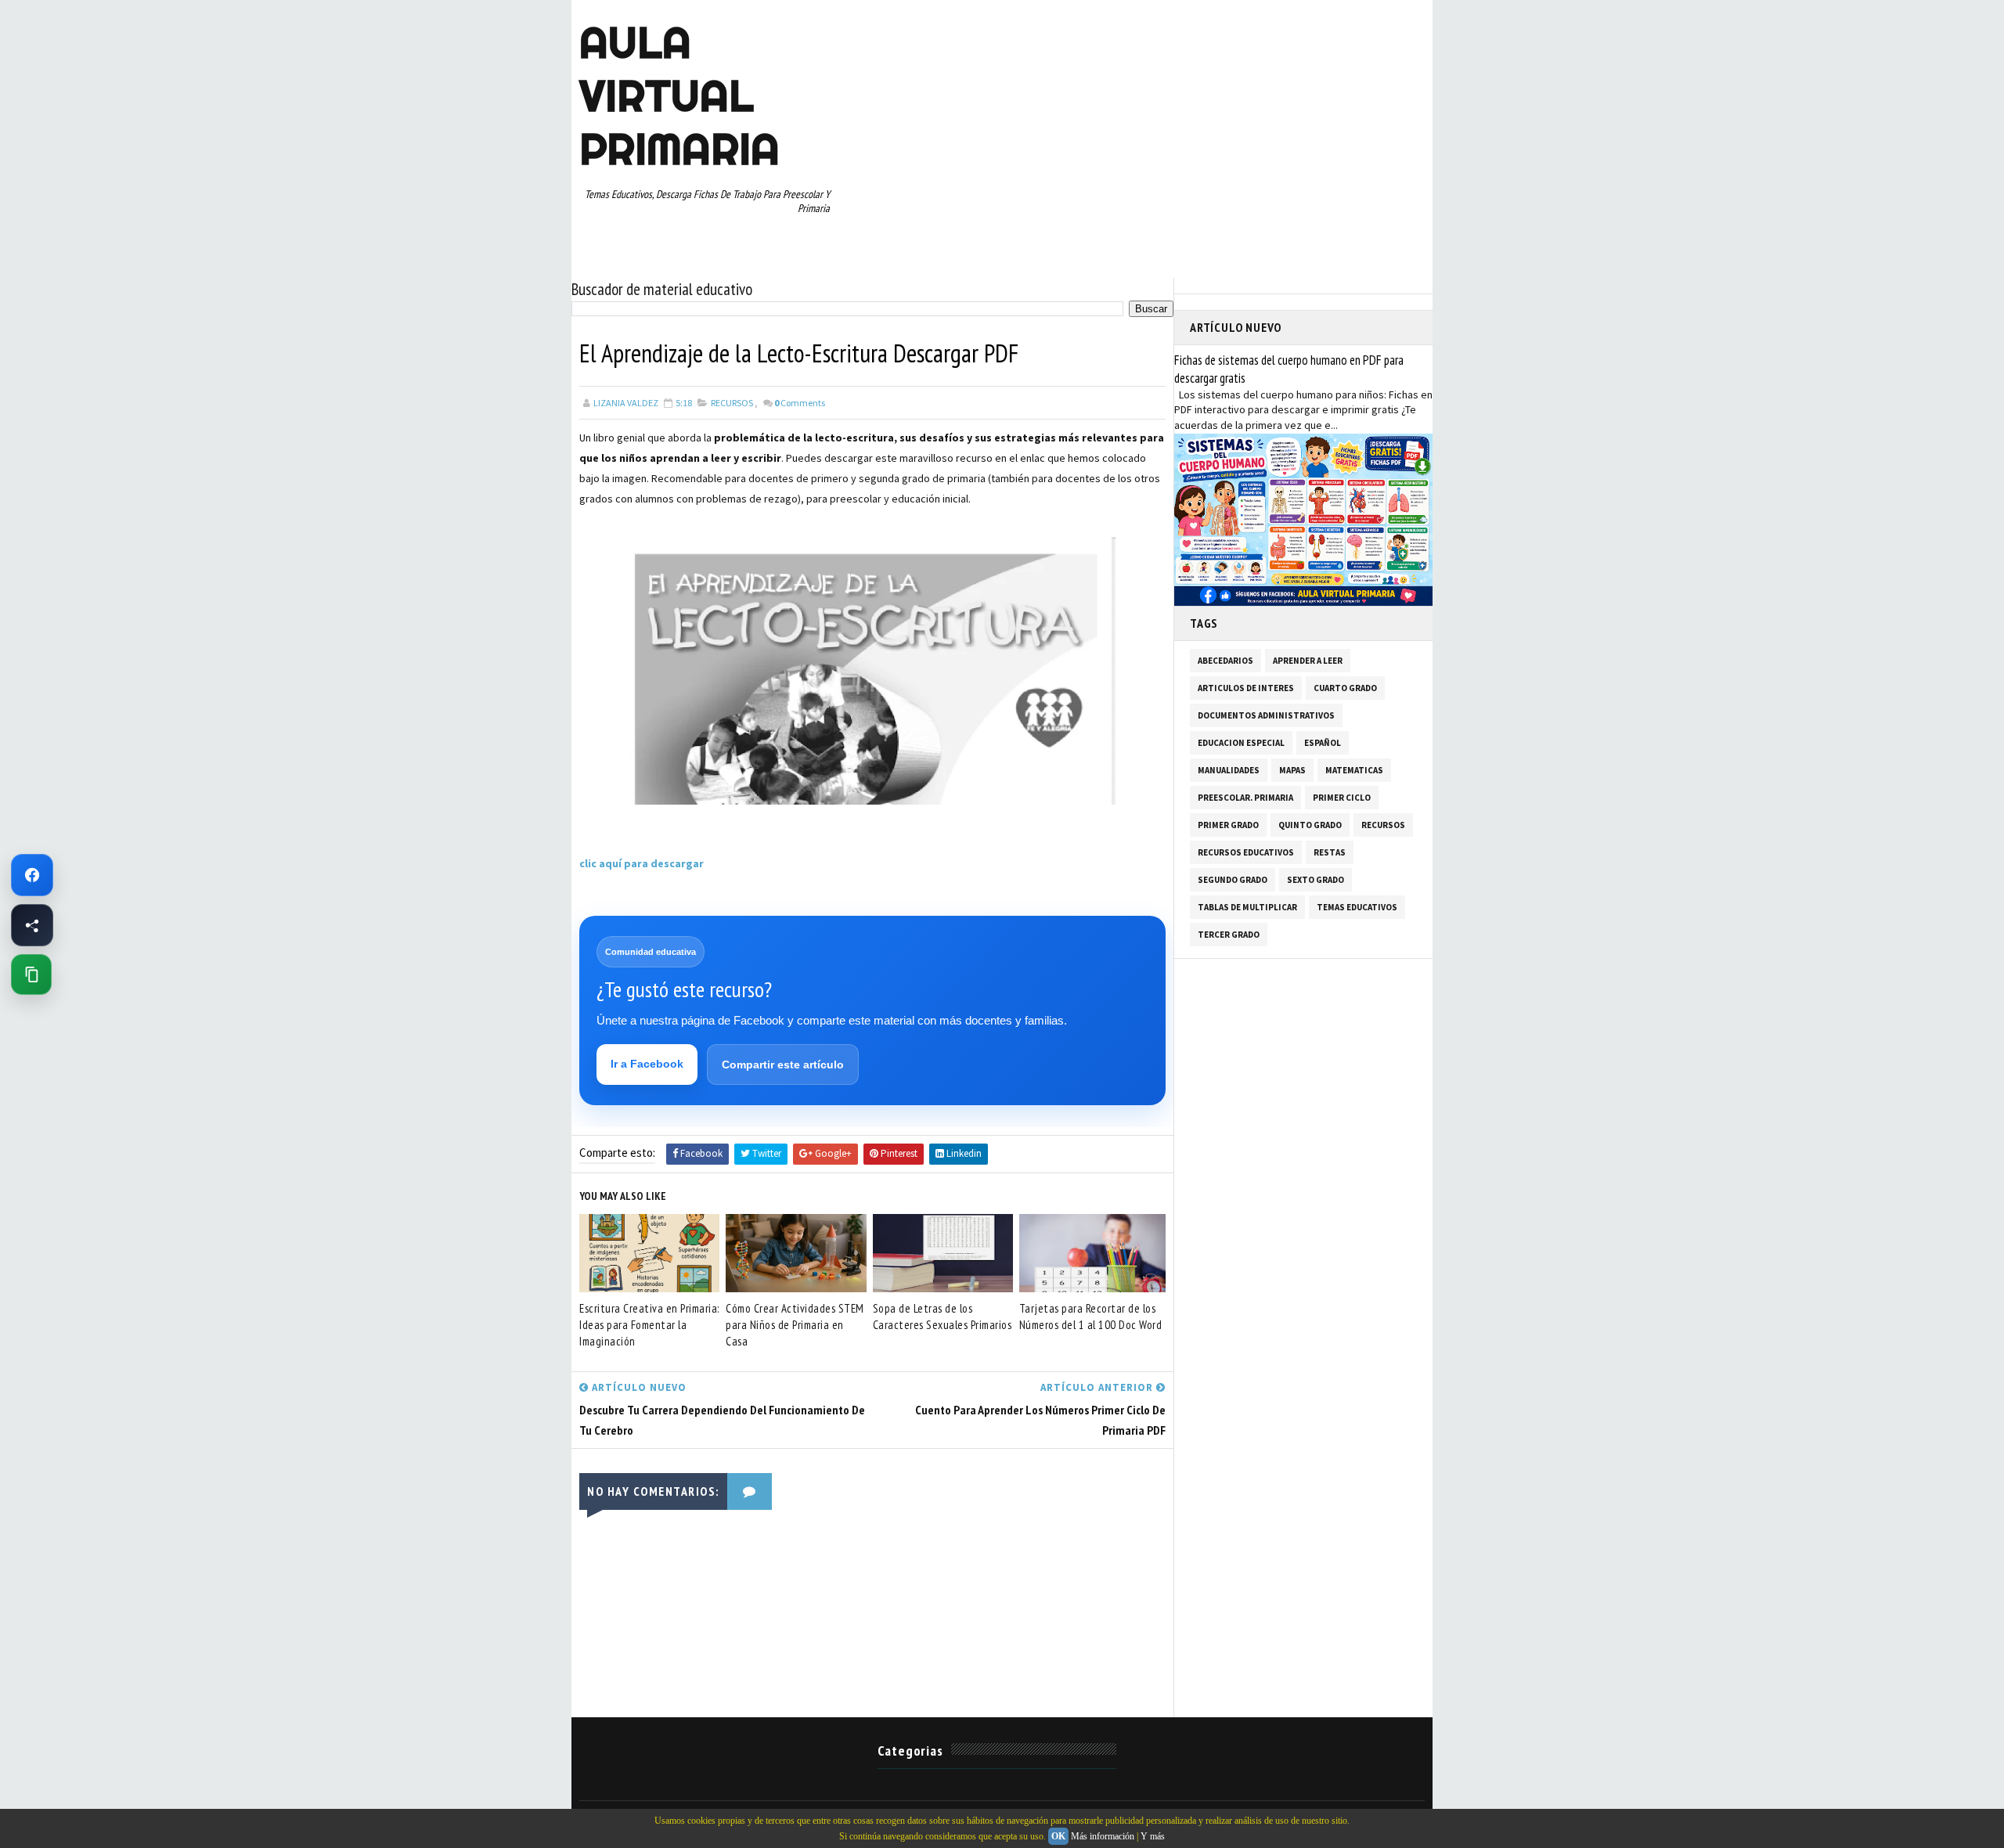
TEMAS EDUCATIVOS (1357, 907)
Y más (1153, 1836)
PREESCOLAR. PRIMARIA (1245, 798)
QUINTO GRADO (1310, 825)
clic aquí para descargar (642, 863)
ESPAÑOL (1323, 743)
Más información (1103, 1836)
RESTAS (1330, 852)
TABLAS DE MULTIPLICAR (1247, 907)
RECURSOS (732, 403)
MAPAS (1292, 770)
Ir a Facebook (647, 1064)
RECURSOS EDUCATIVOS (1246, 852)
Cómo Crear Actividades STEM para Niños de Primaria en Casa (795, 1325)
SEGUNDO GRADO (1233, 880)
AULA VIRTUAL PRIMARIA (679, 95)
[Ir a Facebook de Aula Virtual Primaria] (32, 875)
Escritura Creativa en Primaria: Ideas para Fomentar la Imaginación (649, 1325)
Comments (800, 403)
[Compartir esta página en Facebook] (32, 925)
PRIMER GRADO (1228, 825)
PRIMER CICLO (1342, 798)
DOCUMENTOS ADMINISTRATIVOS (1266, 715)
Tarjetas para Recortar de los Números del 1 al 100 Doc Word (1091, 1317)
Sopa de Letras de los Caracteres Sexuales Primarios (943, 1317)
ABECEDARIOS (1225, 661)
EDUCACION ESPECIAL (1241, 743)
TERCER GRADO (1229, 935)
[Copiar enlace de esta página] (31, 974)
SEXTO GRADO (1316, 880)
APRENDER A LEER (1308, 661)
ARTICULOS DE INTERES (1246, 688)
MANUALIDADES (1229, 770)
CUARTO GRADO (1345, 688)
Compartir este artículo (783, 1064)
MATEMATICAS (1354, 770)
